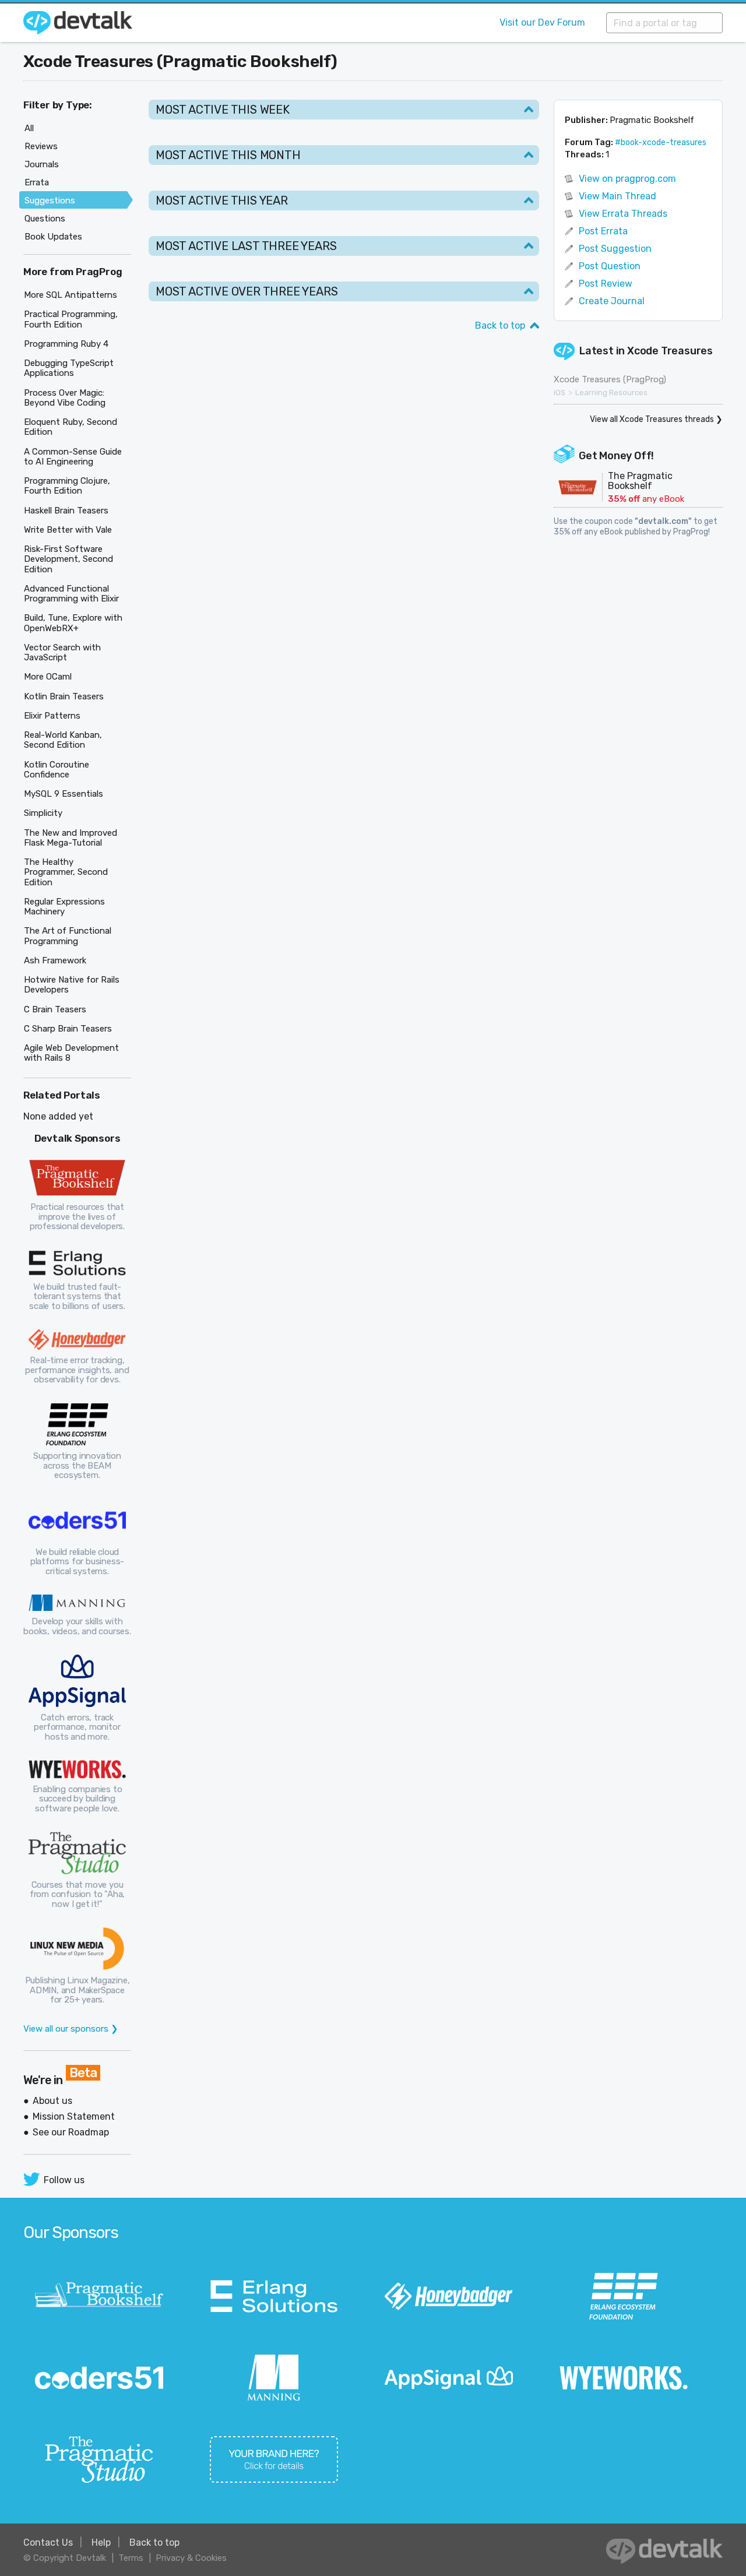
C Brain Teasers (55, 1009)
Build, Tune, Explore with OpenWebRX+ (73, 623)
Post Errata (603, 231)
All (29, 128)
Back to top (500, 325)
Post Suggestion (615, 249)
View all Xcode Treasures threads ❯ (656, 419)
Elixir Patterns (52, 716)
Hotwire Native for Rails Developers (72, 985)
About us (52, 2101)
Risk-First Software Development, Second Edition (68, 559)
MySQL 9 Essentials (64, 794)
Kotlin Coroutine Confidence (57, 770)
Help (101, 2542)
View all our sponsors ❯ (71, 2029)
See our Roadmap (71, 2132)
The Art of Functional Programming (68, 936)
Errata (37, 182)
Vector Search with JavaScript (62, 652)
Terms (131, 2558)
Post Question (610, 266)
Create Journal (612, 301)
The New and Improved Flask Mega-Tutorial (71, 838)
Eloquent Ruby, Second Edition (71, 427)
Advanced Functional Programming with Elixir (71, 594)
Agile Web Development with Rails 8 (71, 1053)
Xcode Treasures (670, 351)
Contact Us (48, 2542)
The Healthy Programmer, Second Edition (66, 872)
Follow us (64, 2180)
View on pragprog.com (627, 179)
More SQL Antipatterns (71, 295)
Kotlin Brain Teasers (64, 696)
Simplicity (43, 813)
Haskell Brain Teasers (66, 511)
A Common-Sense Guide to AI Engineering (73, 457)
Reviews (41, 146)
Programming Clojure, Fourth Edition (67, 486)
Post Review (606, 284)
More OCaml (48, 677)
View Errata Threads (623, 214)
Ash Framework (55, 960)
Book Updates (53, 237)
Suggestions (50, 200)
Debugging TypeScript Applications (69, 368)
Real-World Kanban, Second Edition (63, 740)
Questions (45, 219)
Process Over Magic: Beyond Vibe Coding (65, 398)
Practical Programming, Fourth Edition (71, 319)
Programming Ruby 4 (66, 344)
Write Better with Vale (68, 530)
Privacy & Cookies (191, 2558)
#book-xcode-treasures (661, 142)
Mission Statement (74, 2116)
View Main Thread (617, 196)
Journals (42, 164)
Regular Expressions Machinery (64, 907)
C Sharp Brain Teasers (68, 1029)
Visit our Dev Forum (542, 22)
